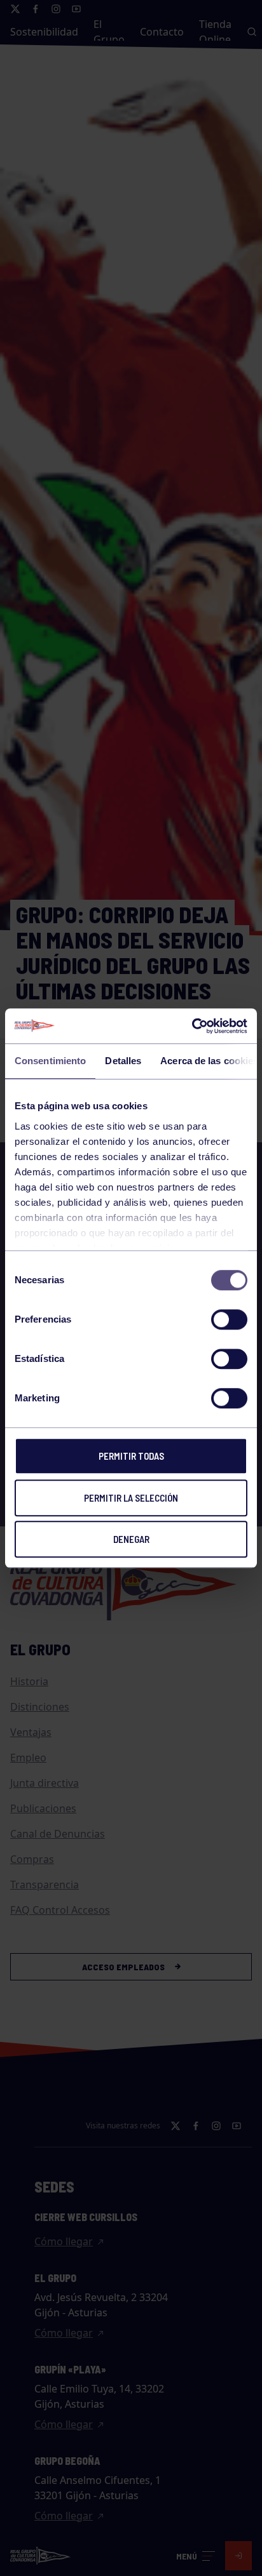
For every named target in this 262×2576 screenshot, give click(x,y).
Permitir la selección (131, 1498)
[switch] (229, 1319)
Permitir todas (131, 1456)
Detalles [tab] (123, 1061)
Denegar (131, 1539)
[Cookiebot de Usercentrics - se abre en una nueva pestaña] (192, 1026)
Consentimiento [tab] (50, 1061)
